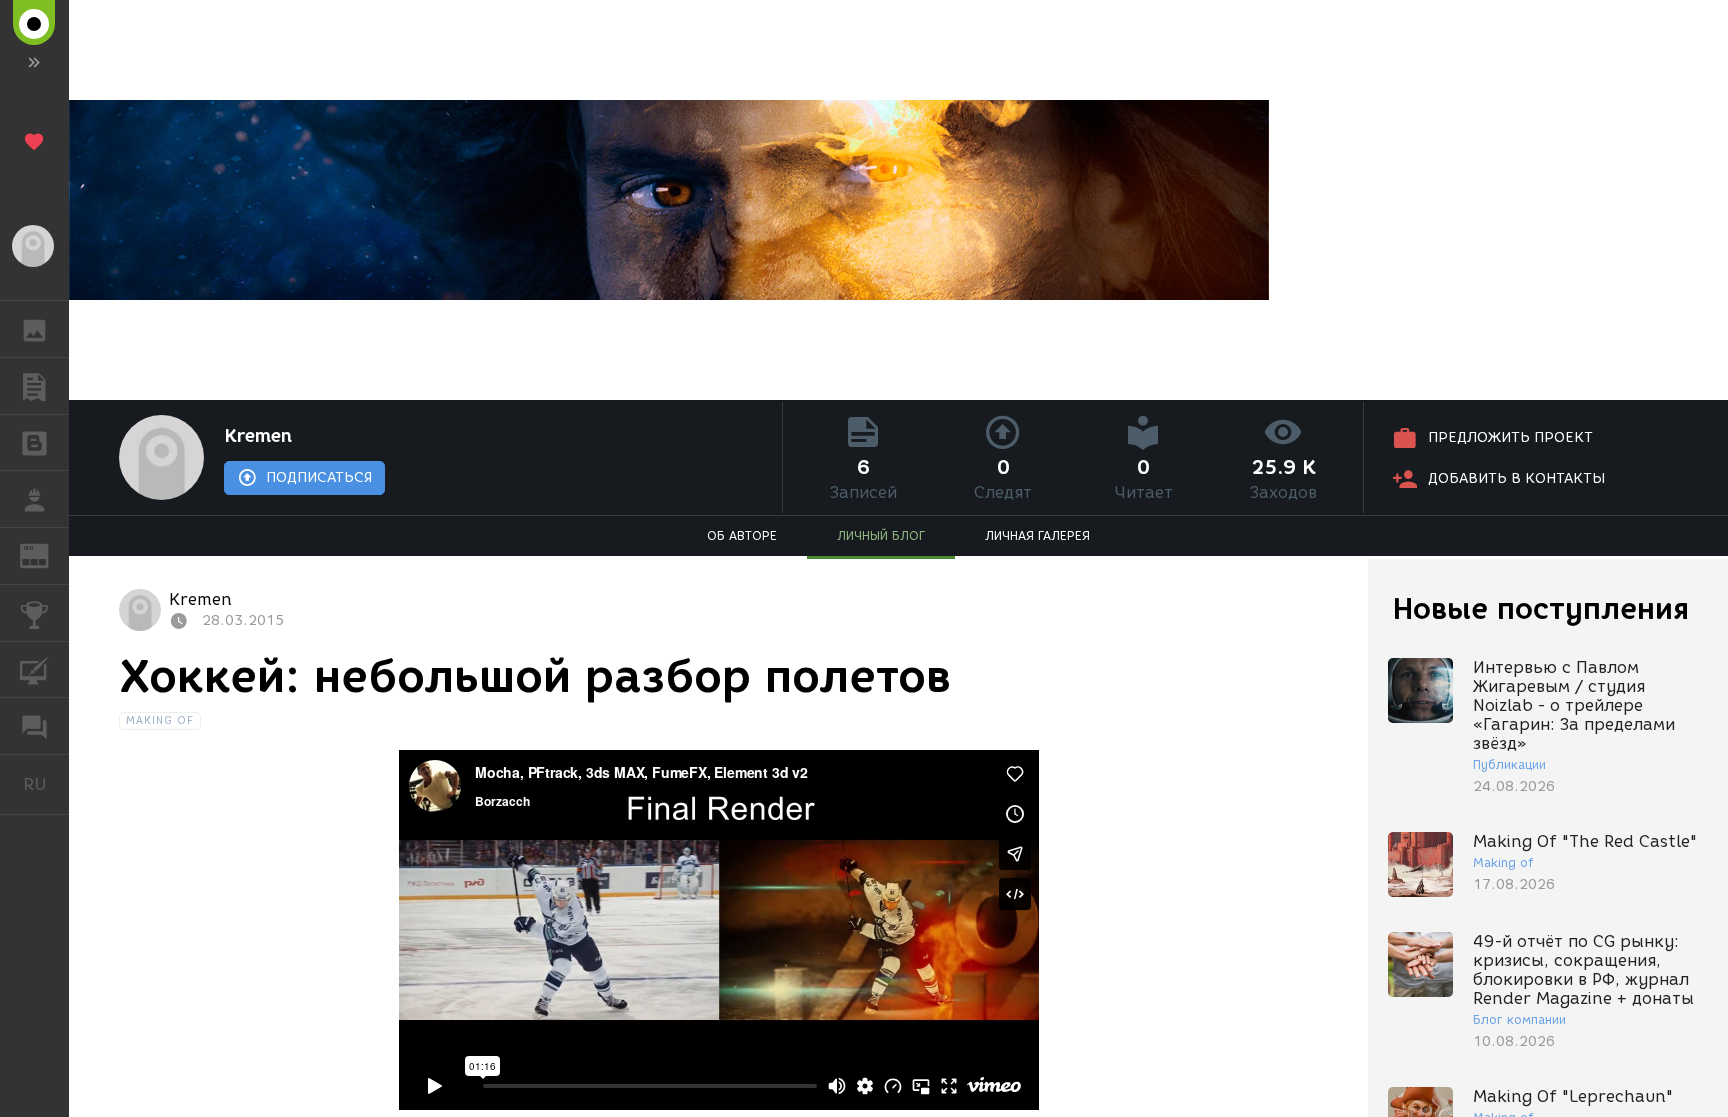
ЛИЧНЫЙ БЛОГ (881, 535)
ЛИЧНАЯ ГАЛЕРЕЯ (1037, 535)
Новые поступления (1541, 608)
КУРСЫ (34, 670)
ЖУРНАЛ (46, 554)
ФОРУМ (34, 726)
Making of (160, 720)
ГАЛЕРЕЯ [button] (34, 329)
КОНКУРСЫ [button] (34, 613)
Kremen (258, 436)
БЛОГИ (34, 443)
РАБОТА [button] (34, 499)
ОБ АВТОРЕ (742, 535)
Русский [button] (46, 784)
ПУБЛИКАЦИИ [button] (34, 386)
